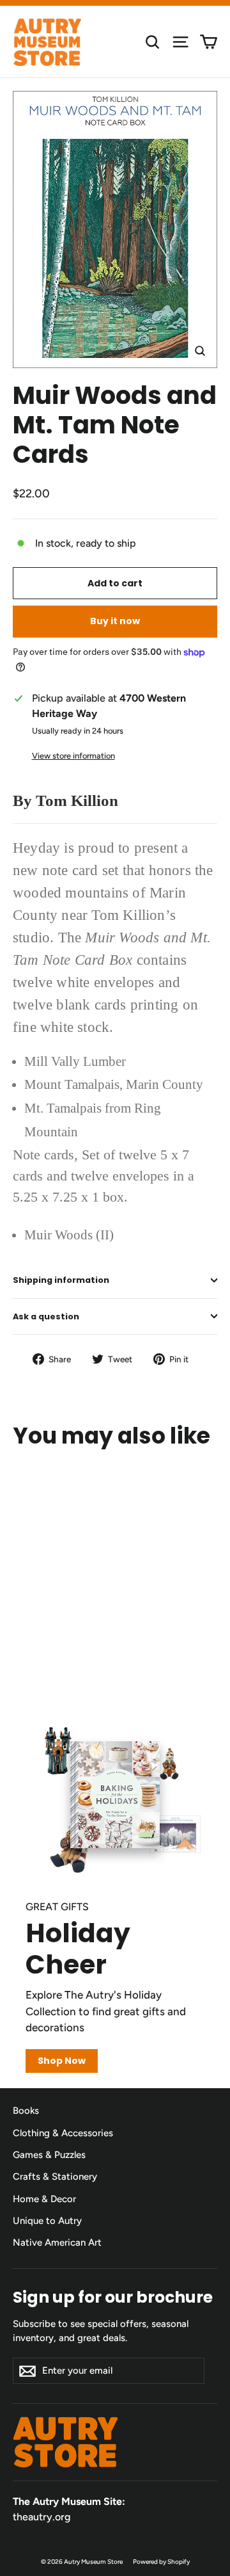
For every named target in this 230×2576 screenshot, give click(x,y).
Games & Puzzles (49, 2155)
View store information (73, 756)
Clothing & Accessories (63, 2133)
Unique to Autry (47, 2221)
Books (26, 2111)
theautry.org (42, 2517)
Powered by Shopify (161, 2562)
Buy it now (115, 621)
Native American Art (57, 2242)
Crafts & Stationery (55, 2177)
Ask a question (46, 1316)
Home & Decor (44, 2199)
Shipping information (61, 1280)
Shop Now (62, 2061)
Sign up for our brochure (113, 2297)
